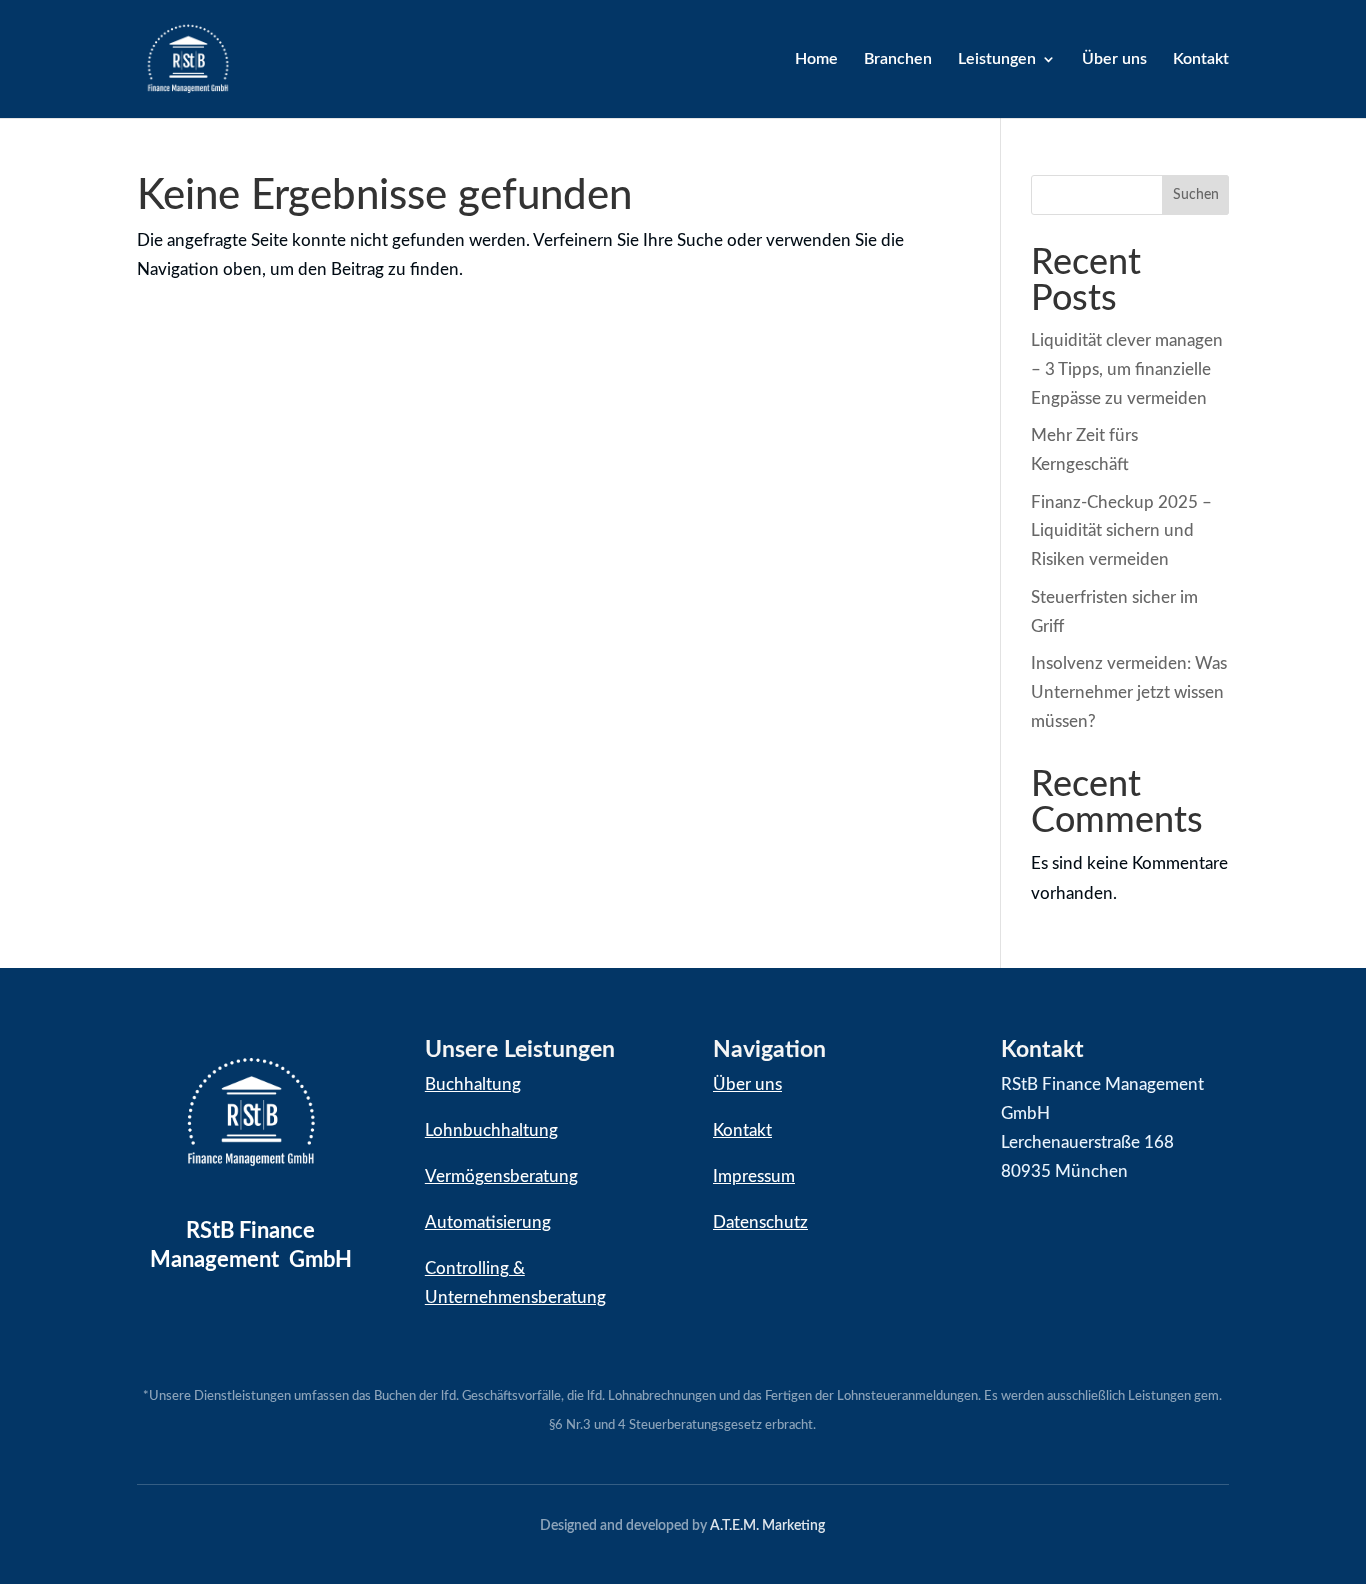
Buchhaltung (473, 1084)
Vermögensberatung (501, 1176)
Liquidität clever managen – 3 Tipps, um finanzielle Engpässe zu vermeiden (1127, 369)
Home (816, 59)
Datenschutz (760, 1222)
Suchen (1196, 195)
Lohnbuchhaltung (491, 1130)
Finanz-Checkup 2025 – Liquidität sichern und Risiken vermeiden (1121, 531)
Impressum (754, 1176)
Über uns (1114, 59)
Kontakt (1201, 59)
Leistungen (997, 59)
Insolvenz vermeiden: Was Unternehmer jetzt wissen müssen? (1129, 692)
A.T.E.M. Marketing (767, 1526)
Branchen (898, 59)
